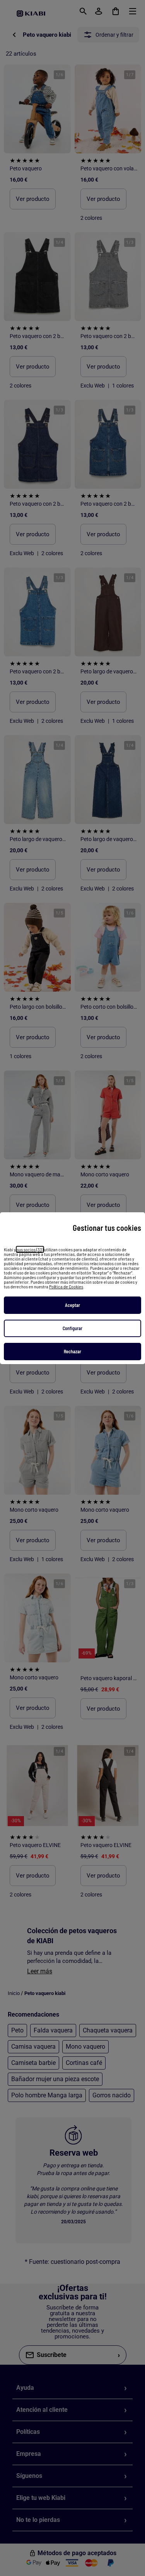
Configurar (72, 1328)
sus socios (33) (30, 1249)
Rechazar (72, 1351)
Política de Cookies (66, 1286)
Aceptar (72, 1305)
